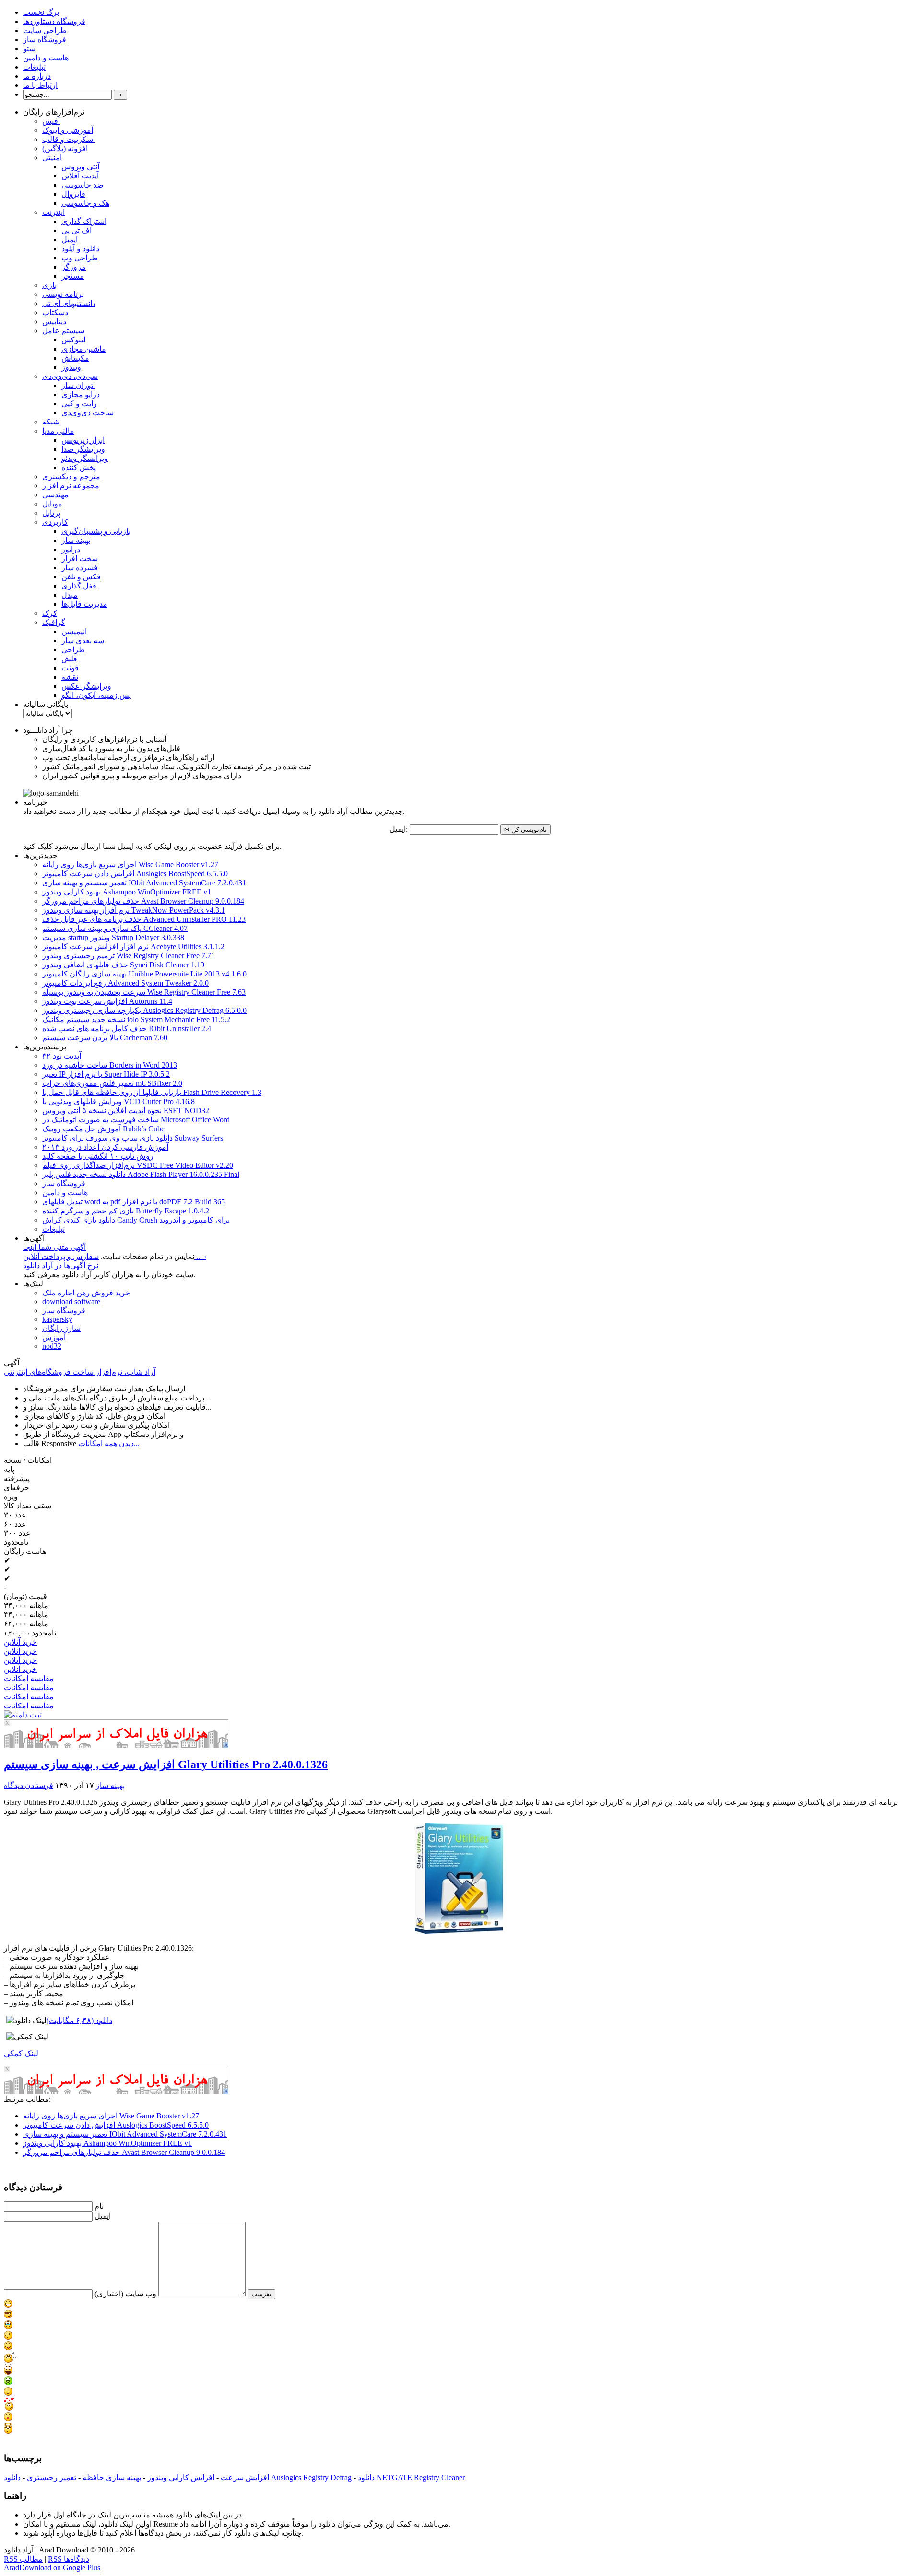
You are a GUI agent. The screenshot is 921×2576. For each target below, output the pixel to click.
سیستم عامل (63, 331)
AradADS (226, 1745)
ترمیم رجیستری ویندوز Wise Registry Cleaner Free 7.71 (129, 956)
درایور (71, 549)
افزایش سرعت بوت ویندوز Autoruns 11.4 (107, 1001)
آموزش (54, 1337)
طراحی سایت (45, 30)
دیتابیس (54, 322)
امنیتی (52, 158)
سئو (29, 49)
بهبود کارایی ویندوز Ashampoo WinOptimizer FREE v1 (127, 892)
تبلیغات (34, 67)
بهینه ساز (76, 540)
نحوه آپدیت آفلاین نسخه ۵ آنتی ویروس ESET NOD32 (126, 1111)
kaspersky (57, 1319)
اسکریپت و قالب (69, 139)
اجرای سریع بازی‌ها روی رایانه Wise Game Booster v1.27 (130, 865)
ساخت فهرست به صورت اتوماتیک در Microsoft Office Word (136, 1120)
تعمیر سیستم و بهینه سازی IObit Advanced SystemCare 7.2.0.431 (144, 883)
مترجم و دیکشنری (71, 476)
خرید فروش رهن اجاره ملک (86, 1293)
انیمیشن (74, 631)
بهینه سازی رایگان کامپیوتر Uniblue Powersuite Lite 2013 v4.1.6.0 (144, 974)
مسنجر (73, 276)
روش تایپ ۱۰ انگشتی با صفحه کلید (98, 1156)
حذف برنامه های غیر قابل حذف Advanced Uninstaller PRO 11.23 (144, 919)
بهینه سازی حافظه (112, 2477)
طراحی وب (80, 258)
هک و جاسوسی (85, 203)
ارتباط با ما (40, 85)
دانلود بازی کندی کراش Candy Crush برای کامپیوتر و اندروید (136, 1220)
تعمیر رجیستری (52, 2477)
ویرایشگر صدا (83, 449)
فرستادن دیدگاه (29, 1785)
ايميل (103, 2216)
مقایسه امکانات (29, 1678)
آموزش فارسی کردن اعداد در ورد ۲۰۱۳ (105, 1147)
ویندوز (71, 367)
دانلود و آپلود (80, 249)
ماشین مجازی (84, 349)
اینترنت (53, 212)
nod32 (52, 1346)
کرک (50, 613)
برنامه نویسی (63, 294)
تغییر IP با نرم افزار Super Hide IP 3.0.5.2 (106, 1074)
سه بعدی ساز (83, 641)
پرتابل (51, 513)
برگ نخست (41, 12)
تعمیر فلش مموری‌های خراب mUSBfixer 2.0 (112, 1083)
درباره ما (37, 76)
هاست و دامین (46, 58)
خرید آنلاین (20, 1642)
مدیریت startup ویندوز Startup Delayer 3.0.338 (113, 937)
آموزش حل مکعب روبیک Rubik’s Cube (103, 1129)
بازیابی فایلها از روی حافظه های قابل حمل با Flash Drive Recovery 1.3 (152, 1092)
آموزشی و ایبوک (68, 130)
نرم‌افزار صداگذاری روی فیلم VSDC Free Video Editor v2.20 (138, 1165)
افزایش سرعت (245, 2477)
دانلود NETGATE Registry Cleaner (411, 2477)
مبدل (70, 595)
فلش (69, 659)
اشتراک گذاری (84, 221)
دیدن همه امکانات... (109, 1443)
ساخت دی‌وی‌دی (88, 413)
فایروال (73, 194)
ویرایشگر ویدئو (85, 458)
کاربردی (55, 522)
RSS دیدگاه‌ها (69, 2559)
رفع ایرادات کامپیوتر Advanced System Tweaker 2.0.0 (125, 983)
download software (71, 1301)
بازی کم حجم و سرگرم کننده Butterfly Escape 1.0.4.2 (126, 1211)
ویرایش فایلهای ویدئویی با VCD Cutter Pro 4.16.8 (118, 1101)
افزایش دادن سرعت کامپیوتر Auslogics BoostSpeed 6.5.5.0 (135, 874)
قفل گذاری (79, 586)
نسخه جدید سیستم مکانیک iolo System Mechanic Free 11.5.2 (136, 1019)
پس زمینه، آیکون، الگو (96, 695)
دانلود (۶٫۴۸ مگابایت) (79, 2020)
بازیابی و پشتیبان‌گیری (96, 531)
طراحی (73, 650)
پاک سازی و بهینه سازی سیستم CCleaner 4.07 (115, 928)
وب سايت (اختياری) (125, 2294)
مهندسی (55, 495)
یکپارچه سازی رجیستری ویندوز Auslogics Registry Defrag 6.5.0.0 (144, 1010)
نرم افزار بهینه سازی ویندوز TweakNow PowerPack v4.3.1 (134, 910)
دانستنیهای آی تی (69, 303)
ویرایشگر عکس (86, 686)
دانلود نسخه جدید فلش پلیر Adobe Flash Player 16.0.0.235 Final (141, 1174)
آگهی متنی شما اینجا (54, 1247)
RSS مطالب (23, 2559)
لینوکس (74, 340)
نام (99, 2206)
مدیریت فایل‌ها (84, 604)
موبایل (52, 504)
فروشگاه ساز (45, 40)
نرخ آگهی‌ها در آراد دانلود (61, 1265)
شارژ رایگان (61, 1328)
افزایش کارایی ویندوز (181, 2477)
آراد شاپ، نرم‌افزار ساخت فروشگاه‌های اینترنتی (80, 1372)
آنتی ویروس (80, 167)
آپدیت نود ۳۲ (62, 1056)
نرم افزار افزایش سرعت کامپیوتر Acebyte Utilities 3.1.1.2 (133, 947)
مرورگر (74, 267)
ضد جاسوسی (83, 185)
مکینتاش (75, 358)
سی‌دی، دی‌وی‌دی (70, 376)
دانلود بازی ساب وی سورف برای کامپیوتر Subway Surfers (133, 1138)
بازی (49, 285)
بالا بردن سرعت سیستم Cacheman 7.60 (105, 1038)
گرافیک (54, 622)
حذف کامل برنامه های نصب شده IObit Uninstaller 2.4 (127, 1029)
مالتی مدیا (58, 431)
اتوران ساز (78, 385)
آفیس (51, 121)
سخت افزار (80, 559)
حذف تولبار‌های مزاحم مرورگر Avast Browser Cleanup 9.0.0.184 (143, 901)
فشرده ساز (80, 568)
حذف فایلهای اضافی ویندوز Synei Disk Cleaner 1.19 (123, 965)
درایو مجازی (81, 394)
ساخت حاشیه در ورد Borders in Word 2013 (110, 1065)
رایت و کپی (79, 404)
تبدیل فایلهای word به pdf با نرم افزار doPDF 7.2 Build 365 (134, 1202)
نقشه (70, 677)
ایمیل (70, 240)
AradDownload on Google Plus (52, 2568)
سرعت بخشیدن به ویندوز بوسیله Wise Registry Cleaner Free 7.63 (144, 992)
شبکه (51, 422)
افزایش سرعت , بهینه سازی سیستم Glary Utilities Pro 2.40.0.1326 (166, 1764)
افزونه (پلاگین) (65, 148)
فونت (70, 668)
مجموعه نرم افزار (71, 486)
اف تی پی (77, 230)
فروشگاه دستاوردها (54, 21)
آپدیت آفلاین (80, 176)
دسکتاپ (55, 312)
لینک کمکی (21, 2053)
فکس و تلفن (81, 577)
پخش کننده (79, 467)
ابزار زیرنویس (83, 440)
